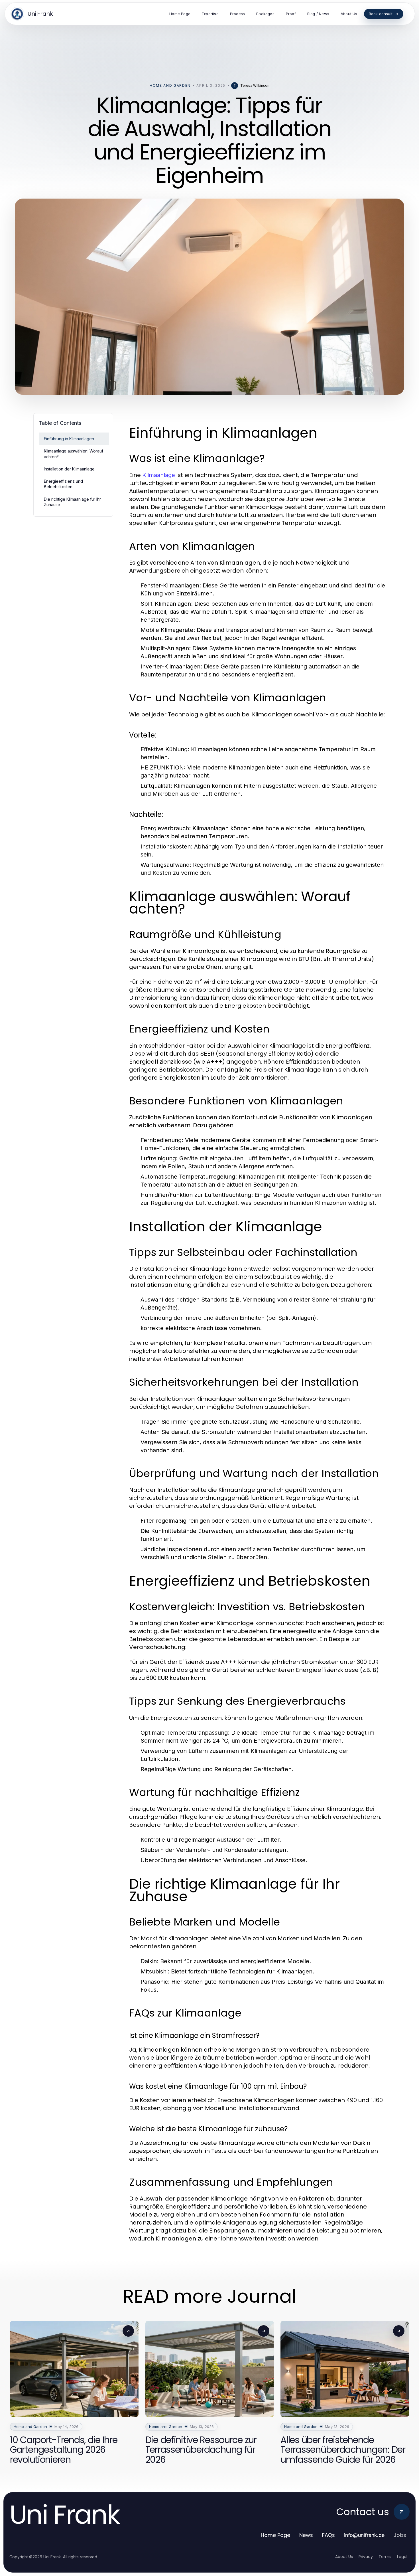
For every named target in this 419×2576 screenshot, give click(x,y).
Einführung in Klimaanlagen (69, 439)
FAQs (329, 2535)
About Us (344, 2557)
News (306, 2535)
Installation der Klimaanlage (69, 469)
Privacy (366, 2557)
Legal (402, 2557)
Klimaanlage (159, 475)
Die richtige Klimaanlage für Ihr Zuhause (72, 502)
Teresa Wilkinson (255, 85)
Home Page (275, 2535)
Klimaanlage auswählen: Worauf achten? (74, 454)
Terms (385, 2557)
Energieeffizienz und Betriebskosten (63, 484)
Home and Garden (170, 85)
